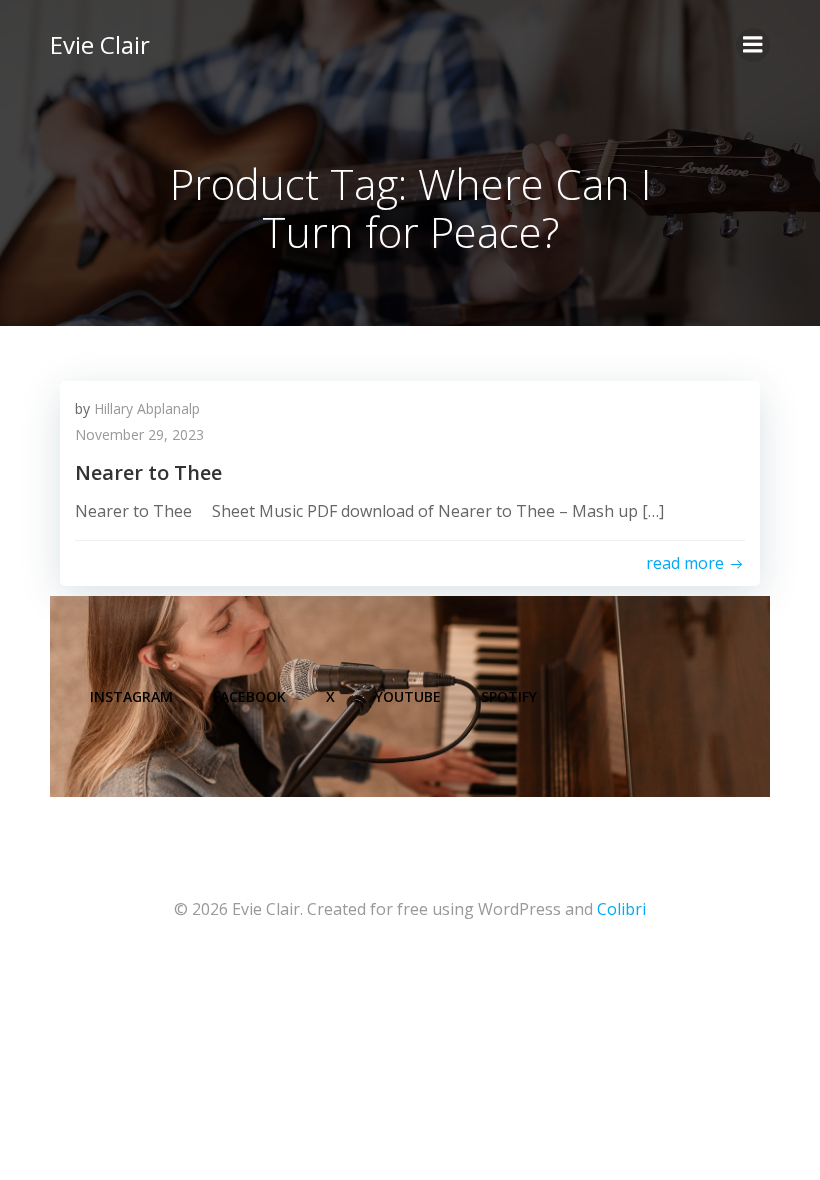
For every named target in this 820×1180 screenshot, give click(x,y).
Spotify (509, 696)
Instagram (131, 696)
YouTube (408, 696)
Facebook (249, 696)
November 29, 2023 (139, 434)
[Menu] (753, 45)
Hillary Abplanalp (147, 408)
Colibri (621, 909)
